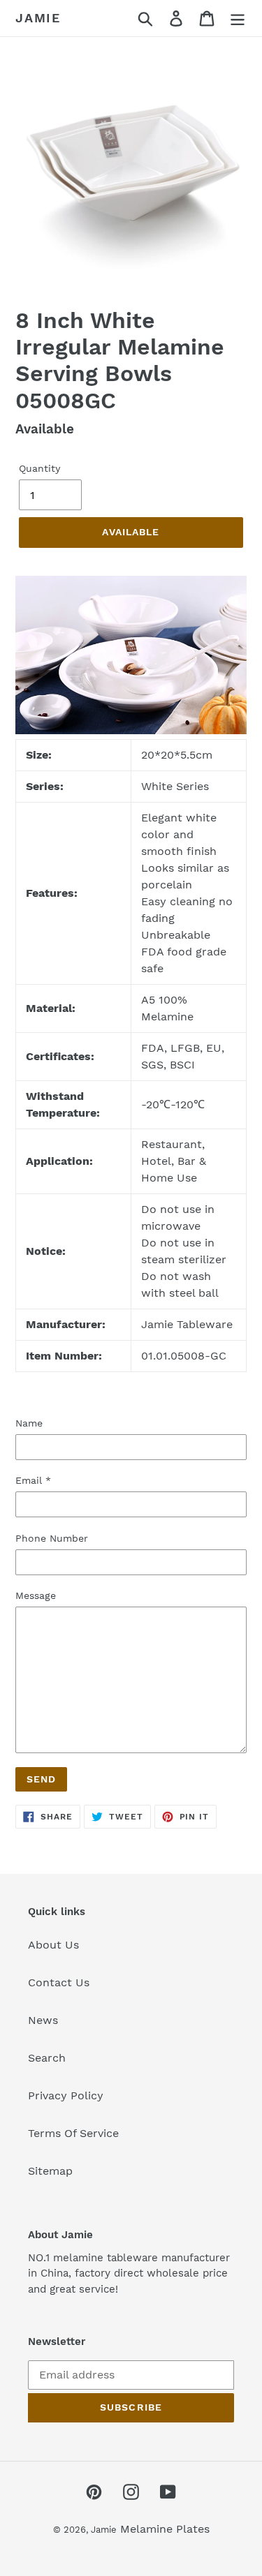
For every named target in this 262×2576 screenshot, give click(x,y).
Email (33, 1480)
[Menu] (238, 18)
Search (47, 2058)
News (43, 2020)
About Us (53, 1945)
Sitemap (50, 2171)
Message (36, 1595)
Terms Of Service (73, 2133)
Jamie (38, 18)
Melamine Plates (165, 2529)
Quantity (39, 468)
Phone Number (52, 1538)
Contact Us (59, 1982)
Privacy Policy (66, 2095)
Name (29, 1423)
